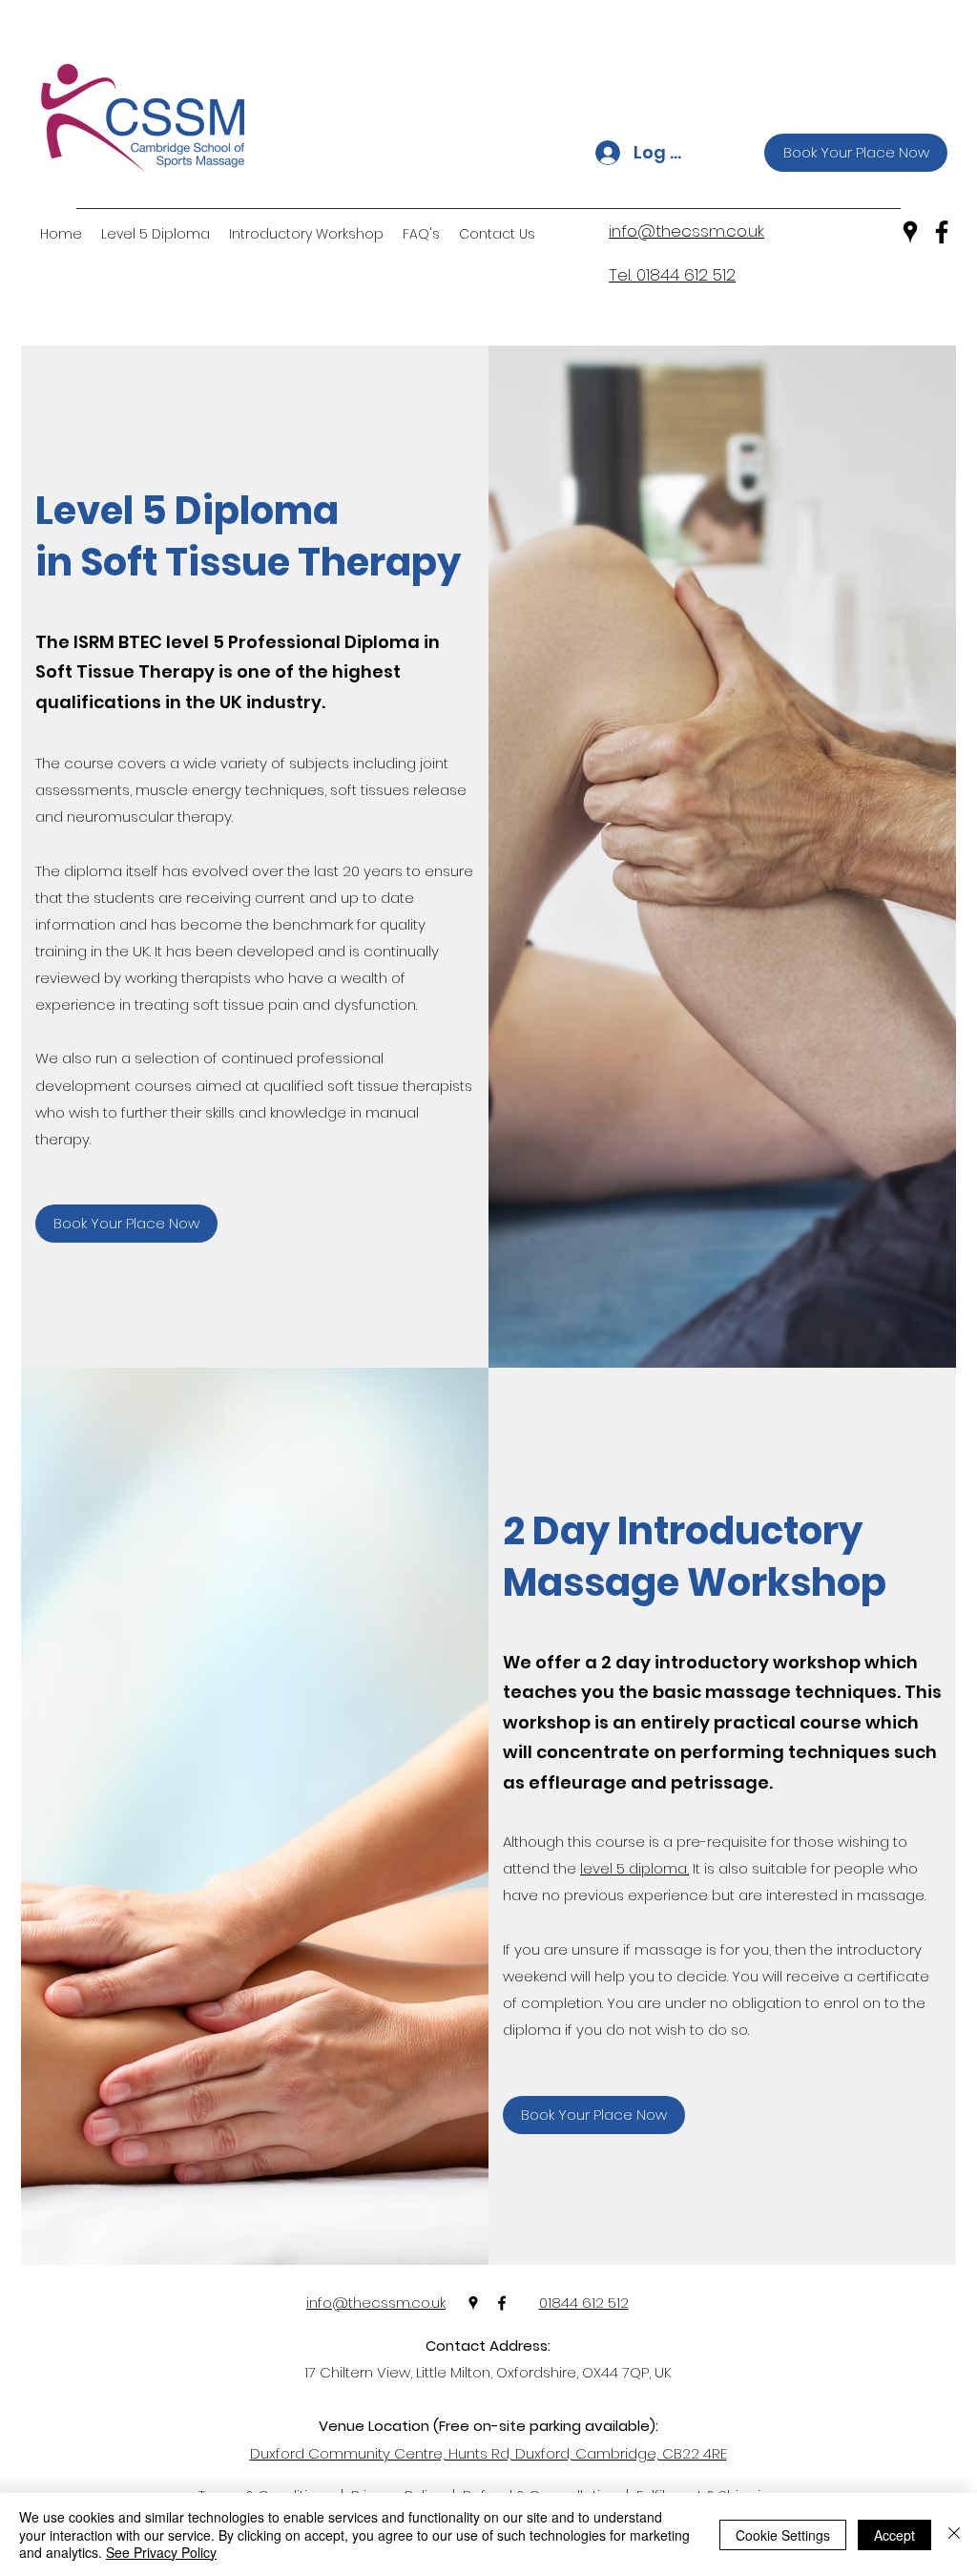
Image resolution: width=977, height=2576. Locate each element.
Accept (894, 2535)
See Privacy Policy (161, 2552)
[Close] (954, 2534)
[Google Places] (910, 232)
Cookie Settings (783, 2535)
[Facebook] (942, 232)
